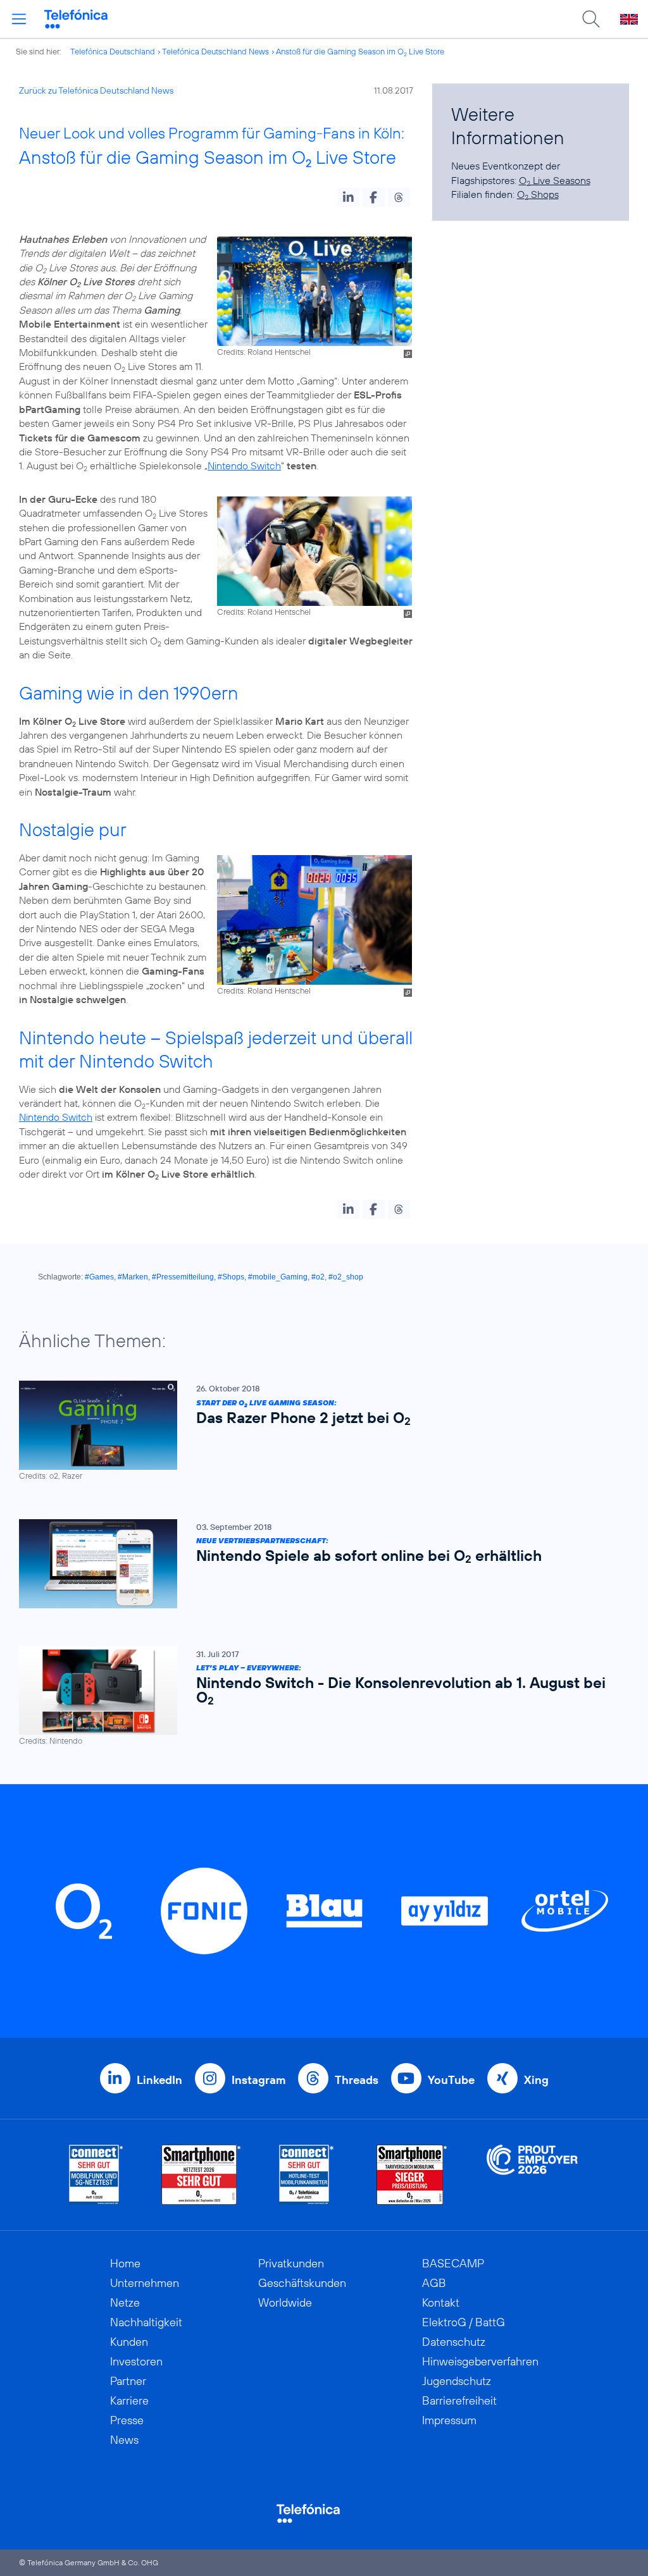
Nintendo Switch (244, 465)
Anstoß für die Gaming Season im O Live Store (360, 51)
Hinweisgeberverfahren (480, 2361)
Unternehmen (145, 2283)
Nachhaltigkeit (146, 2322)
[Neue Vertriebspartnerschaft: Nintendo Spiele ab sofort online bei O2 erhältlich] (318, 1564)
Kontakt (441, 2302)
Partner (128, 2381)
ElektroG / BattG (464, 2322)
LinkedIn (159, 2080)
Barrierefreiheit (459, 2400)
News (124, 2440)
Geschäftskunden (302, 2283)
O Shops (538, 194)
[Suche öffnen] (591, 19)
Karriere (129, 2400)
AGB (434, 2283)
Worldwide (285, 2302)
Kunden (129, 2342)
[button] (348, 197)
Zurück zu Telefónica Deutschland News (96, 90)
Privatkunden (291, 2263)
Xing (536, 2080)
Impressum (449, 2420)
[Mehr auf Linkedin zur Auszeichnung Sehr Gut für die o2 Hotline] (307, 2175)
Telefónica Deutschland (113, 51)
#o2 (318, 1277)
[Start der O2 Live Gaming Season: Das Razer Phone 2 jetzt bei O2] (318, 1431)
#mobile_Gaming (278, 1277)
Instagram (259, 2080)
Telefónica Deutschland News (215, 51)
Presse (127, 2420)
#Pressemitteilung (183, 1277)
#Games (99, 1277)
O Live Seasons (555, 180)
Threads (357, 2080)
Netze (125, 2302)
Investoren (136, 2361)
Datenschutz (454, 2342)
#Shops (231, 1277)
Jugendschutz (457, 2381)
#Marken (133, 1277)
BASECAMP (453, 2263)
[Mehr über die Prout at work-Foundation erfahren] (532, 2175)
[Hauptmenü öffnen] (19, 19)
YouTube (451, 2080)
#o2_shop (346, 1277)
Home (125, 2263)
